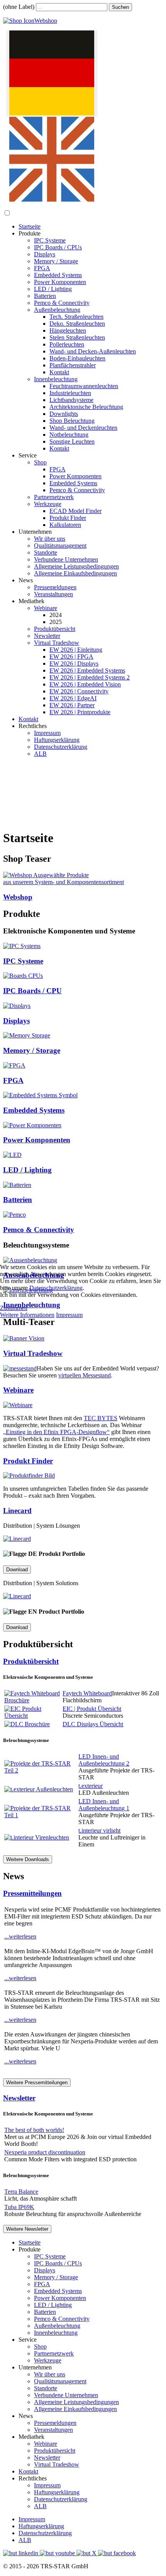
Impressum (69, 1315)
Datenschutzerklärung (56, 1288)
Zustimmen (14, 1308)
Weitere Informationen (27, 1315)
